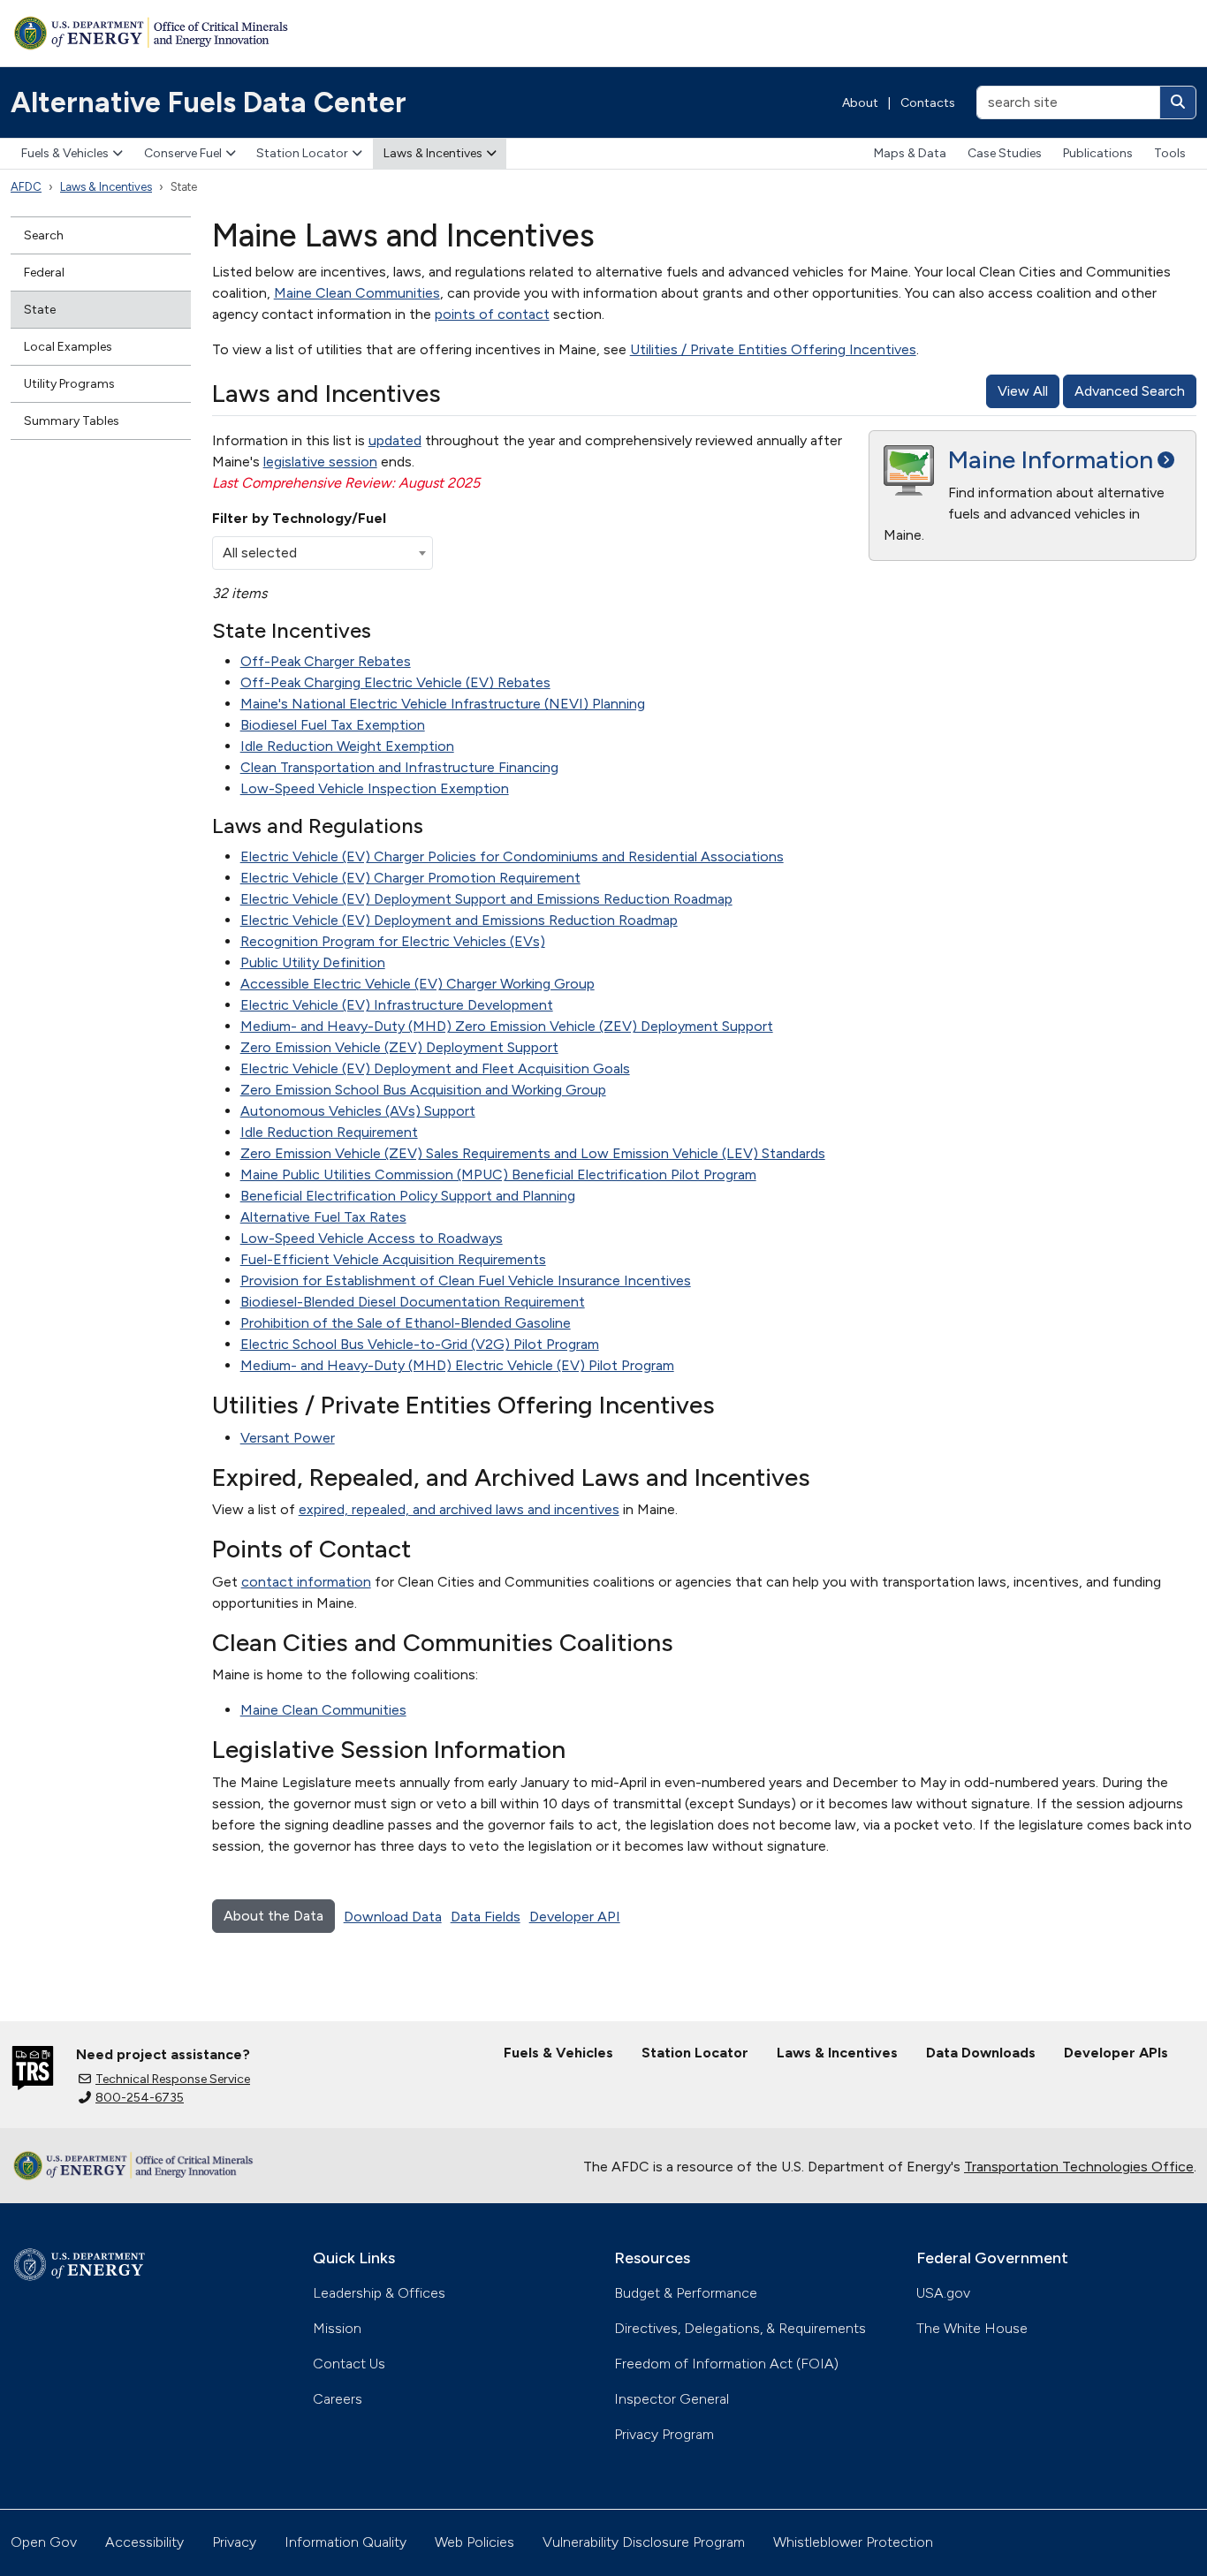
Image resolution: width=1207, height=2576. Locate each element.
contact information (306, 1582)
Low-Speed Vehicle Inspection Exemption (375, 788)
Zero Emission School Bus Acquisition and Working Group (423, 1090)
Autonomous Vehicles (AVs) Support (358, 1111)
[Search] (1178, 102)
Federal (44, 273)
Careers (338, 2399)
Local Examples (68, 347)
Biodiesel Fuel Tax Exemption (333, 725)
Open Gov (44, 2542)
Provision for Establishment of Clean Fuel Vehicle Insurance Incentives (466, 1280)
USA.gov (943, 2293)
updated (395, 440)
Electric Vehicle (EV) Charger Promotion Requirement (410, 878)
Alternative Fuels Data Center (209, 102)
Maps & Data (910, 153)
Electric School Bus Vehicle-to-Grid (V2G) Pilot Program (420, 1344)
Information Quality (345, 2542)
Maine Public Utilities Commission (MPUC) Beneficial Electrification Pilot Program (498, 1174)
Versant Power (288, 1438)
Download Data (393, 1917)
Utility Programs (69, 384)
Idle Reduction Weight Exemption (347, 746)
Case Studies (1005, 153)
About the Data (273, 1916)
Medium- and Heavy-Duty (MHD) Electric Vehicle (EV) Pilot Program (457, 1365)
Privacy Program (664, 2434)
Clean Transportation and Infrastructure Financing (399, 767)
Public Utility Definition (313, 962)
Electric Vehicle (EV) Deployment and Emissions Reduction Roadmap (459, 920)
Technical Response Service (173, 2079)
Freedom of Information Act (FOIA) (726, 2364)
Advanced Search (1130, 391)
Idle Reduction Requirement (329, 1132)
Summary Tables (72, 421)
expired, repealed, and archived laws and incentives (459, 1509)
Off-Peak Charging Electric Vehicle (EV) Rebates (395, 682)
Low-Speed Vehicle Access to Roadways (372, 1238)
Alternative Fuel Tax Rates (323, 1217)
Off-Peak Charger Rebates (326, 661)
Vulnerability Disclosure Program (644, 2542)
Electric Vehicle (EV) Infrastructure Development (397, 1005)
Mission (337, 2328)
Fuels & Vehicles (65, 153)
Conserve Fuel (183, 153)
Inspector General (672, 2399)
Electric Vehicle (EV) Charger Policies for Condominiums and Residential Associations (512, 856)
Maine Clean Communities (357, 293)
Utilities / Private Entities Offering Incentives (773, 349)
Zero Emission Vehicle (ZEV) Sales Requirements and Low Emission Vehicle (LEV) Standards (533, 1153)
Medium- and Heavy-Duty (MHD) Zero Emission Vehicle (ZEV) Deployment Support (507, 1026)
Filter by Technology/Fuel (299, 518)
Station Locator (302, 153)
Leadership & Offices (379, 2293)
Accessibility (144, 2542)
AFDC (26, 187)
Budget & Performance (686, 2293)
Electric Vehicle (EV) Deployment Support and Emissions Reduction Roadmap (486, 899)
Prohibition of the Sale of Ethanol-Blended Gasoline (406, 1323)
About (860, 103)
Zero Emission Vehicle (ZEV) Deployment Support (399, 1047)
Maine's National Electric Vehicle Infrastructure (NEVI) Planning (443, 704)
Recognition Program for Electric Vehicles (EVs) (393, 941)
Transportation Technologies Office (1079, 2167)
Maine (1051, 459)
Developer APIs (1116, 2053)
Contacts (928, 103)
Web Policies (474, 2542)
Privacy (234, 2542)
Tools (1170, 153)
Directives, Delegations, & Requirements (740, 2328)
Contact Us (349, 2364)
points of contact (492, 314)
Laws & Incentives (433, 153)
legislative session (320, 462)
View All (1023, 391)
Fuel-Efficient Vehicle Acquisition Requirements (393, 1259)
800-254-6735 (140, 2098)
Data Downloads (981, 2053)
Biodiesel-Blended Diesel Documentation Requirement (413, 1302)
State (40, 310)
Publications (1098, 153)
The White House (972, 2328)
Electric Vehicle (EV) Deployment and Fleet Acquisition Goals (435, 1068)
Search (44, 235)
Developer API (575, 1917)
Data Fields (486, 1917)
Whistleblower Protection (853, 2542)
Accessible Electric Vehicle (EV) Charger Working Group (418, 984)
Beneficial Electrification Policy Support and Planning (408, 1196)
